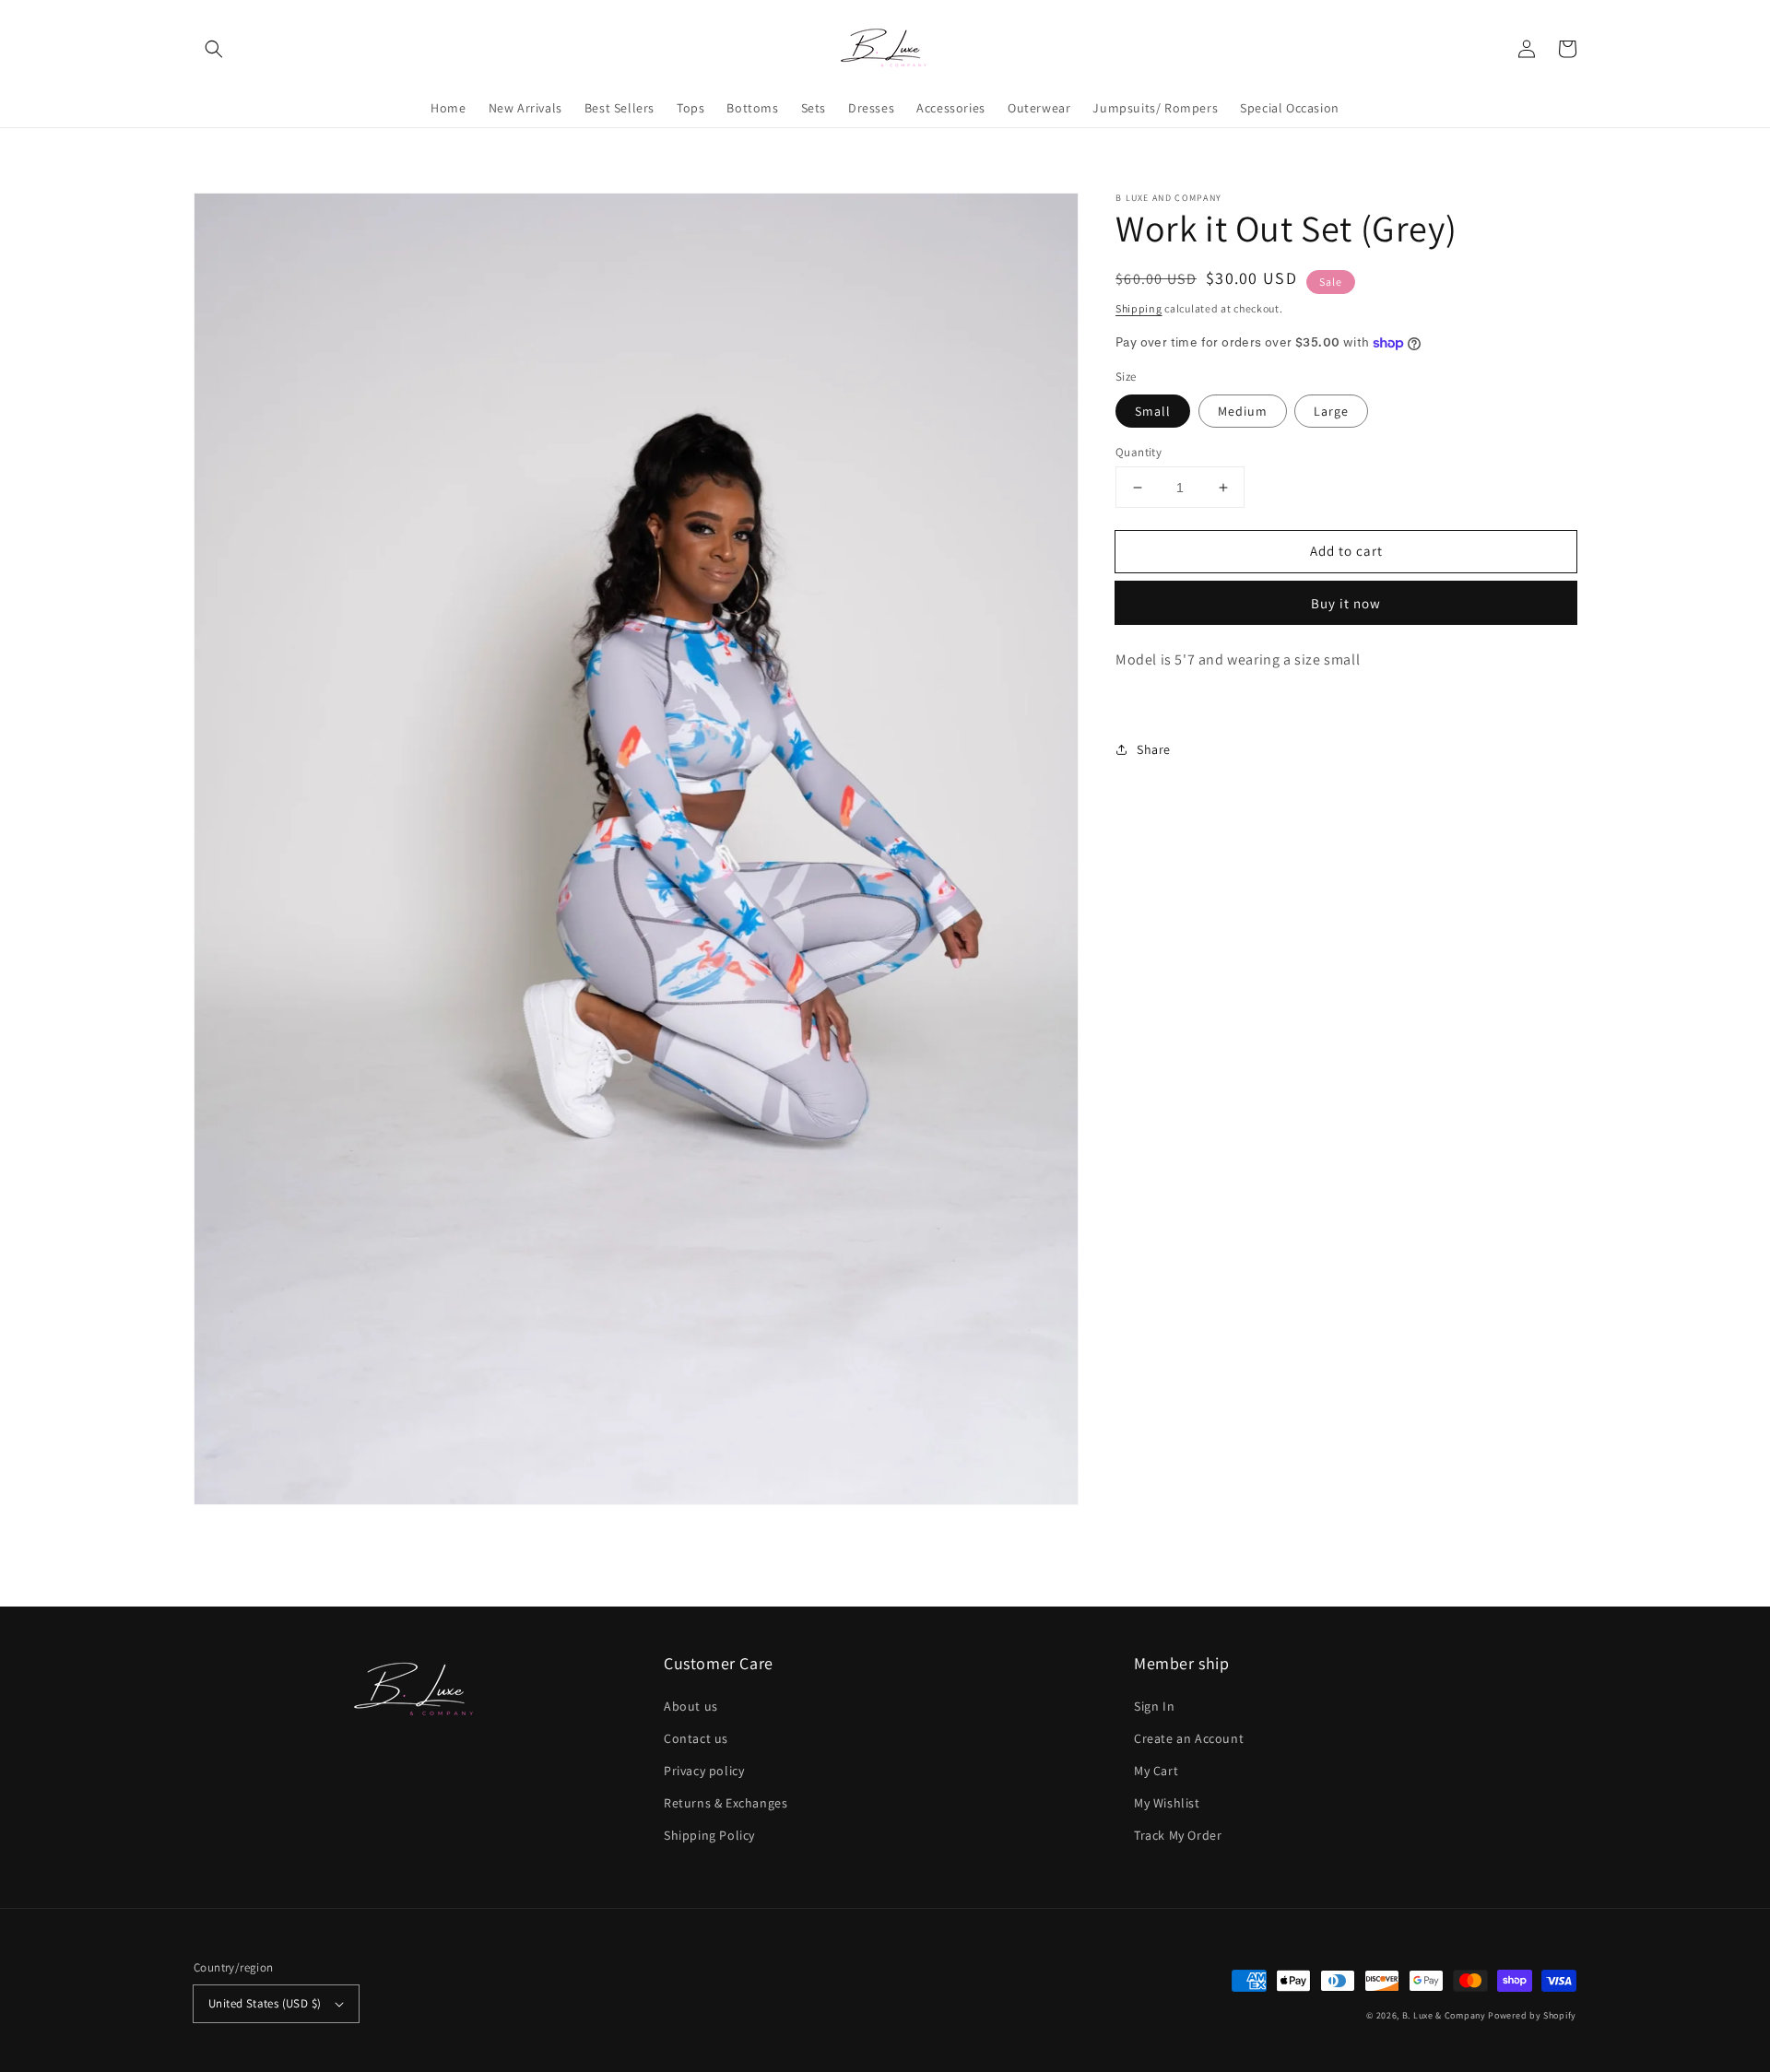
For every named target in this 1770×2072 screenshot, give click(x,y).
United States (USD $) (265, 2003)
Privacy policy (704, 1771)
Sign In (1154, 1706)
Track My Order (1178, 1835)
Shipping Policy (709, 1835)
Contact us (696, 1738)
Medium (1243, 411)
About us (691, 1706)
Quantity (1139, 452)
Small (1153, 411)
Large (1331, 411)
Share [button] (1154, 749)
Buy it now (1346, 603)
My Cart (1156, 1771)
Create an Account (1189, 1738)
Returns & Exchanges (726, 1803)
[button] (214, 49)
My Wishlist (1167, 1803)
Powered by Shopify (1532, 2015)
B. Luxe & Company (1444, 2015)
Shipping (1139, 308)
